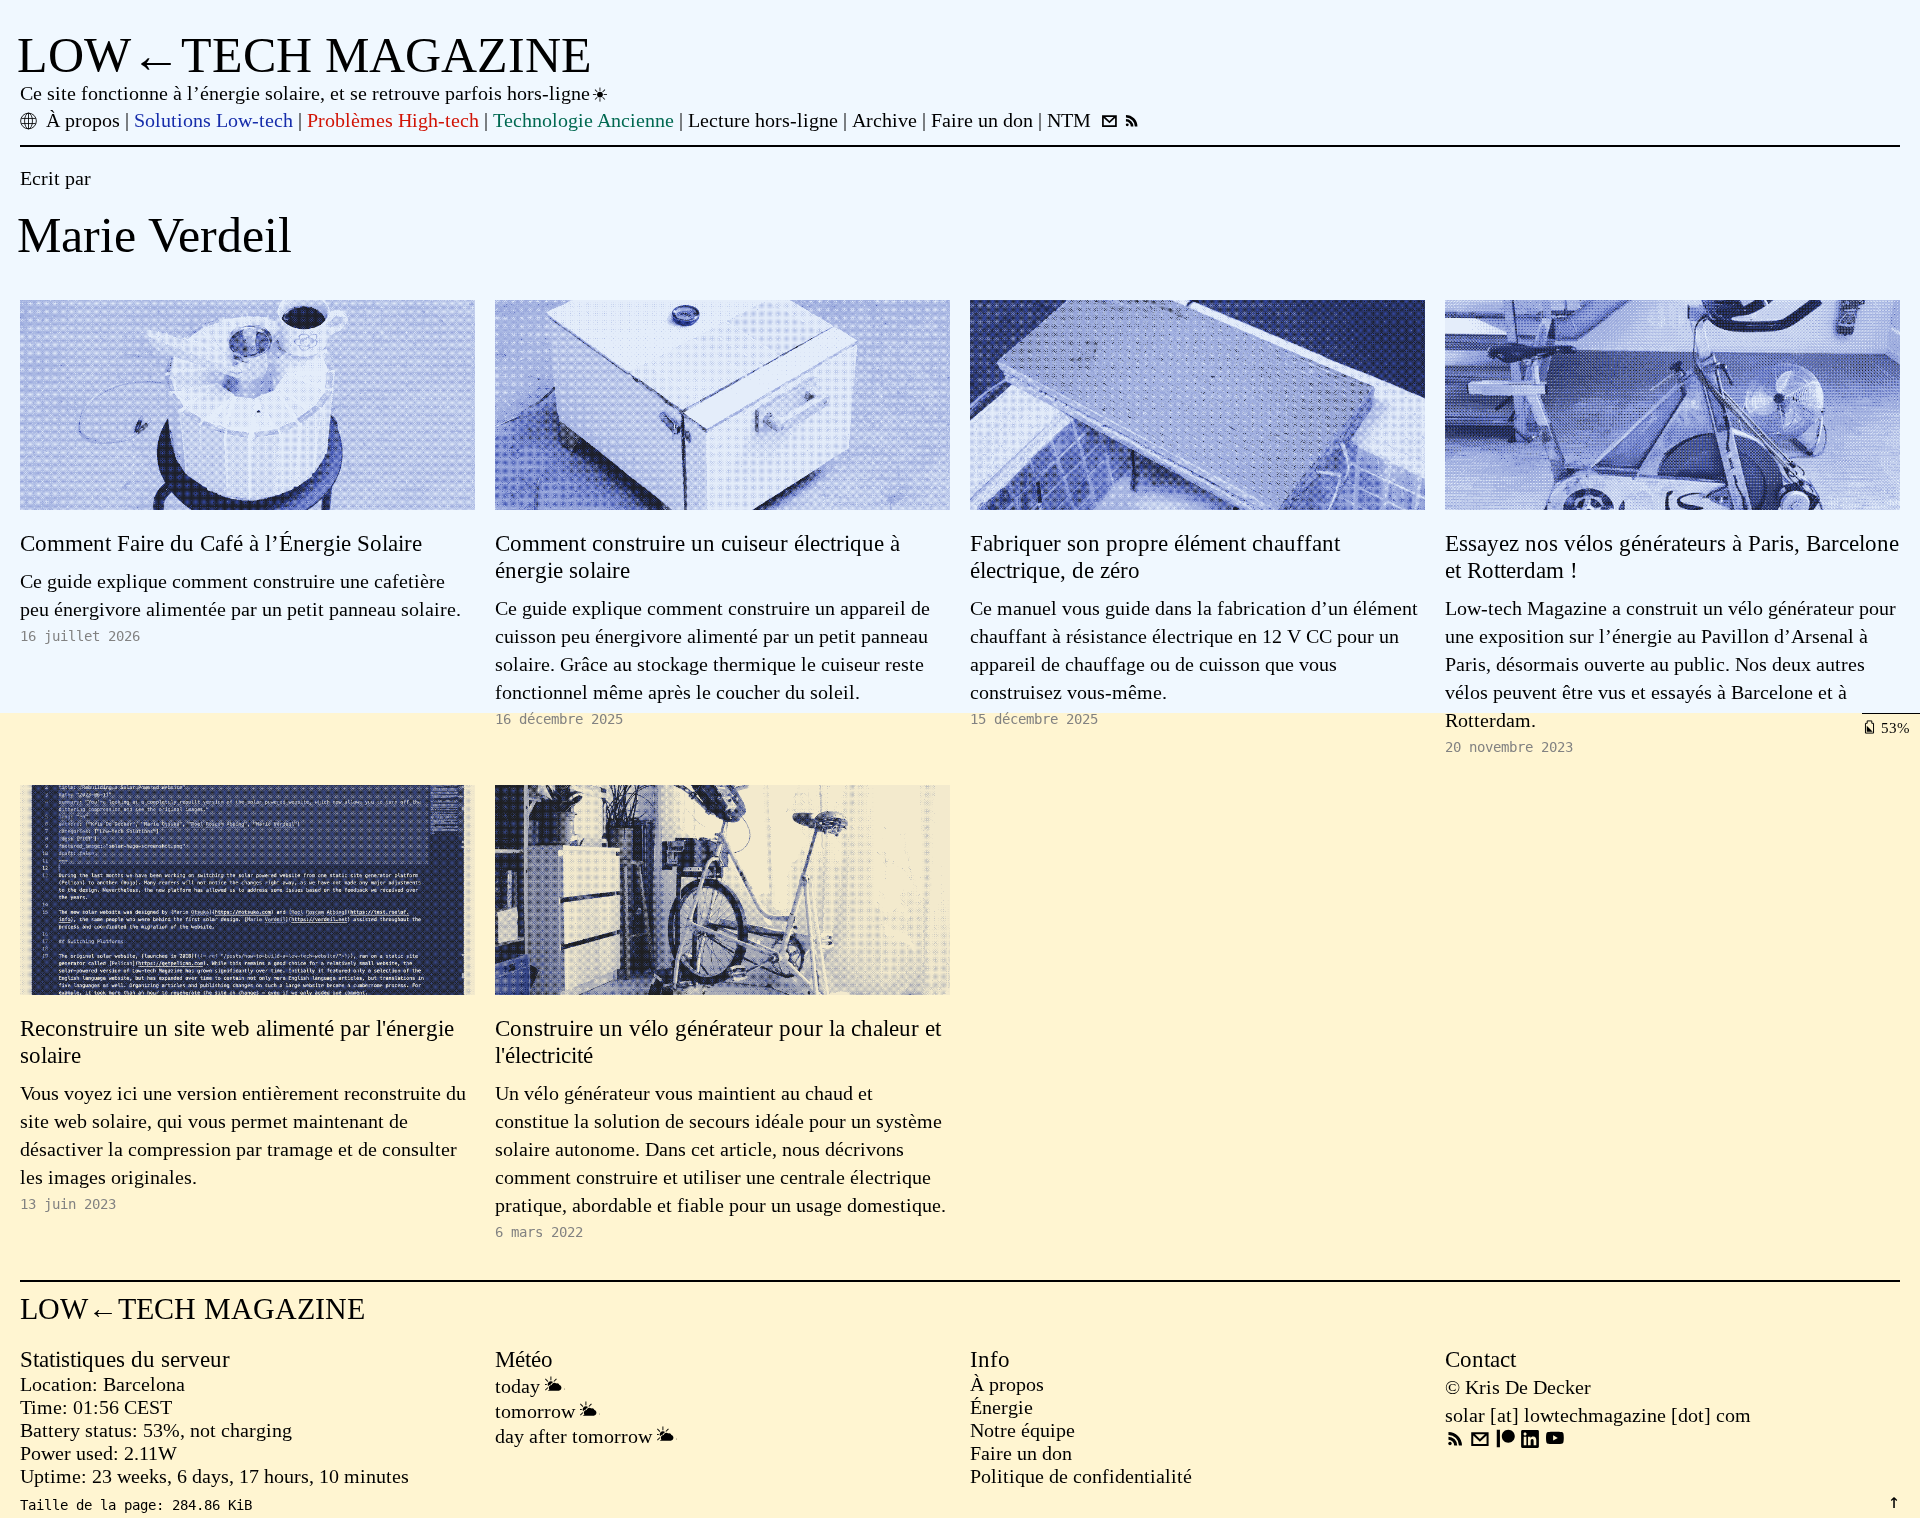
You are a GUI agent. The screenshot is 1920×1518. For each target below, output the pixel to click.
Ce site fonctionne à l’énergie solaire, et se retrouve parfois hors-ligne (305, 93)
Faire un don (1021, 1453)
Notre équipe (1022, 1430)
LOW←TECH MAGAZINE (304, 55)
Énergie (1001, 1407)
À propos (1007, 1384)
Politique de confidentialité (1081, 1476)
